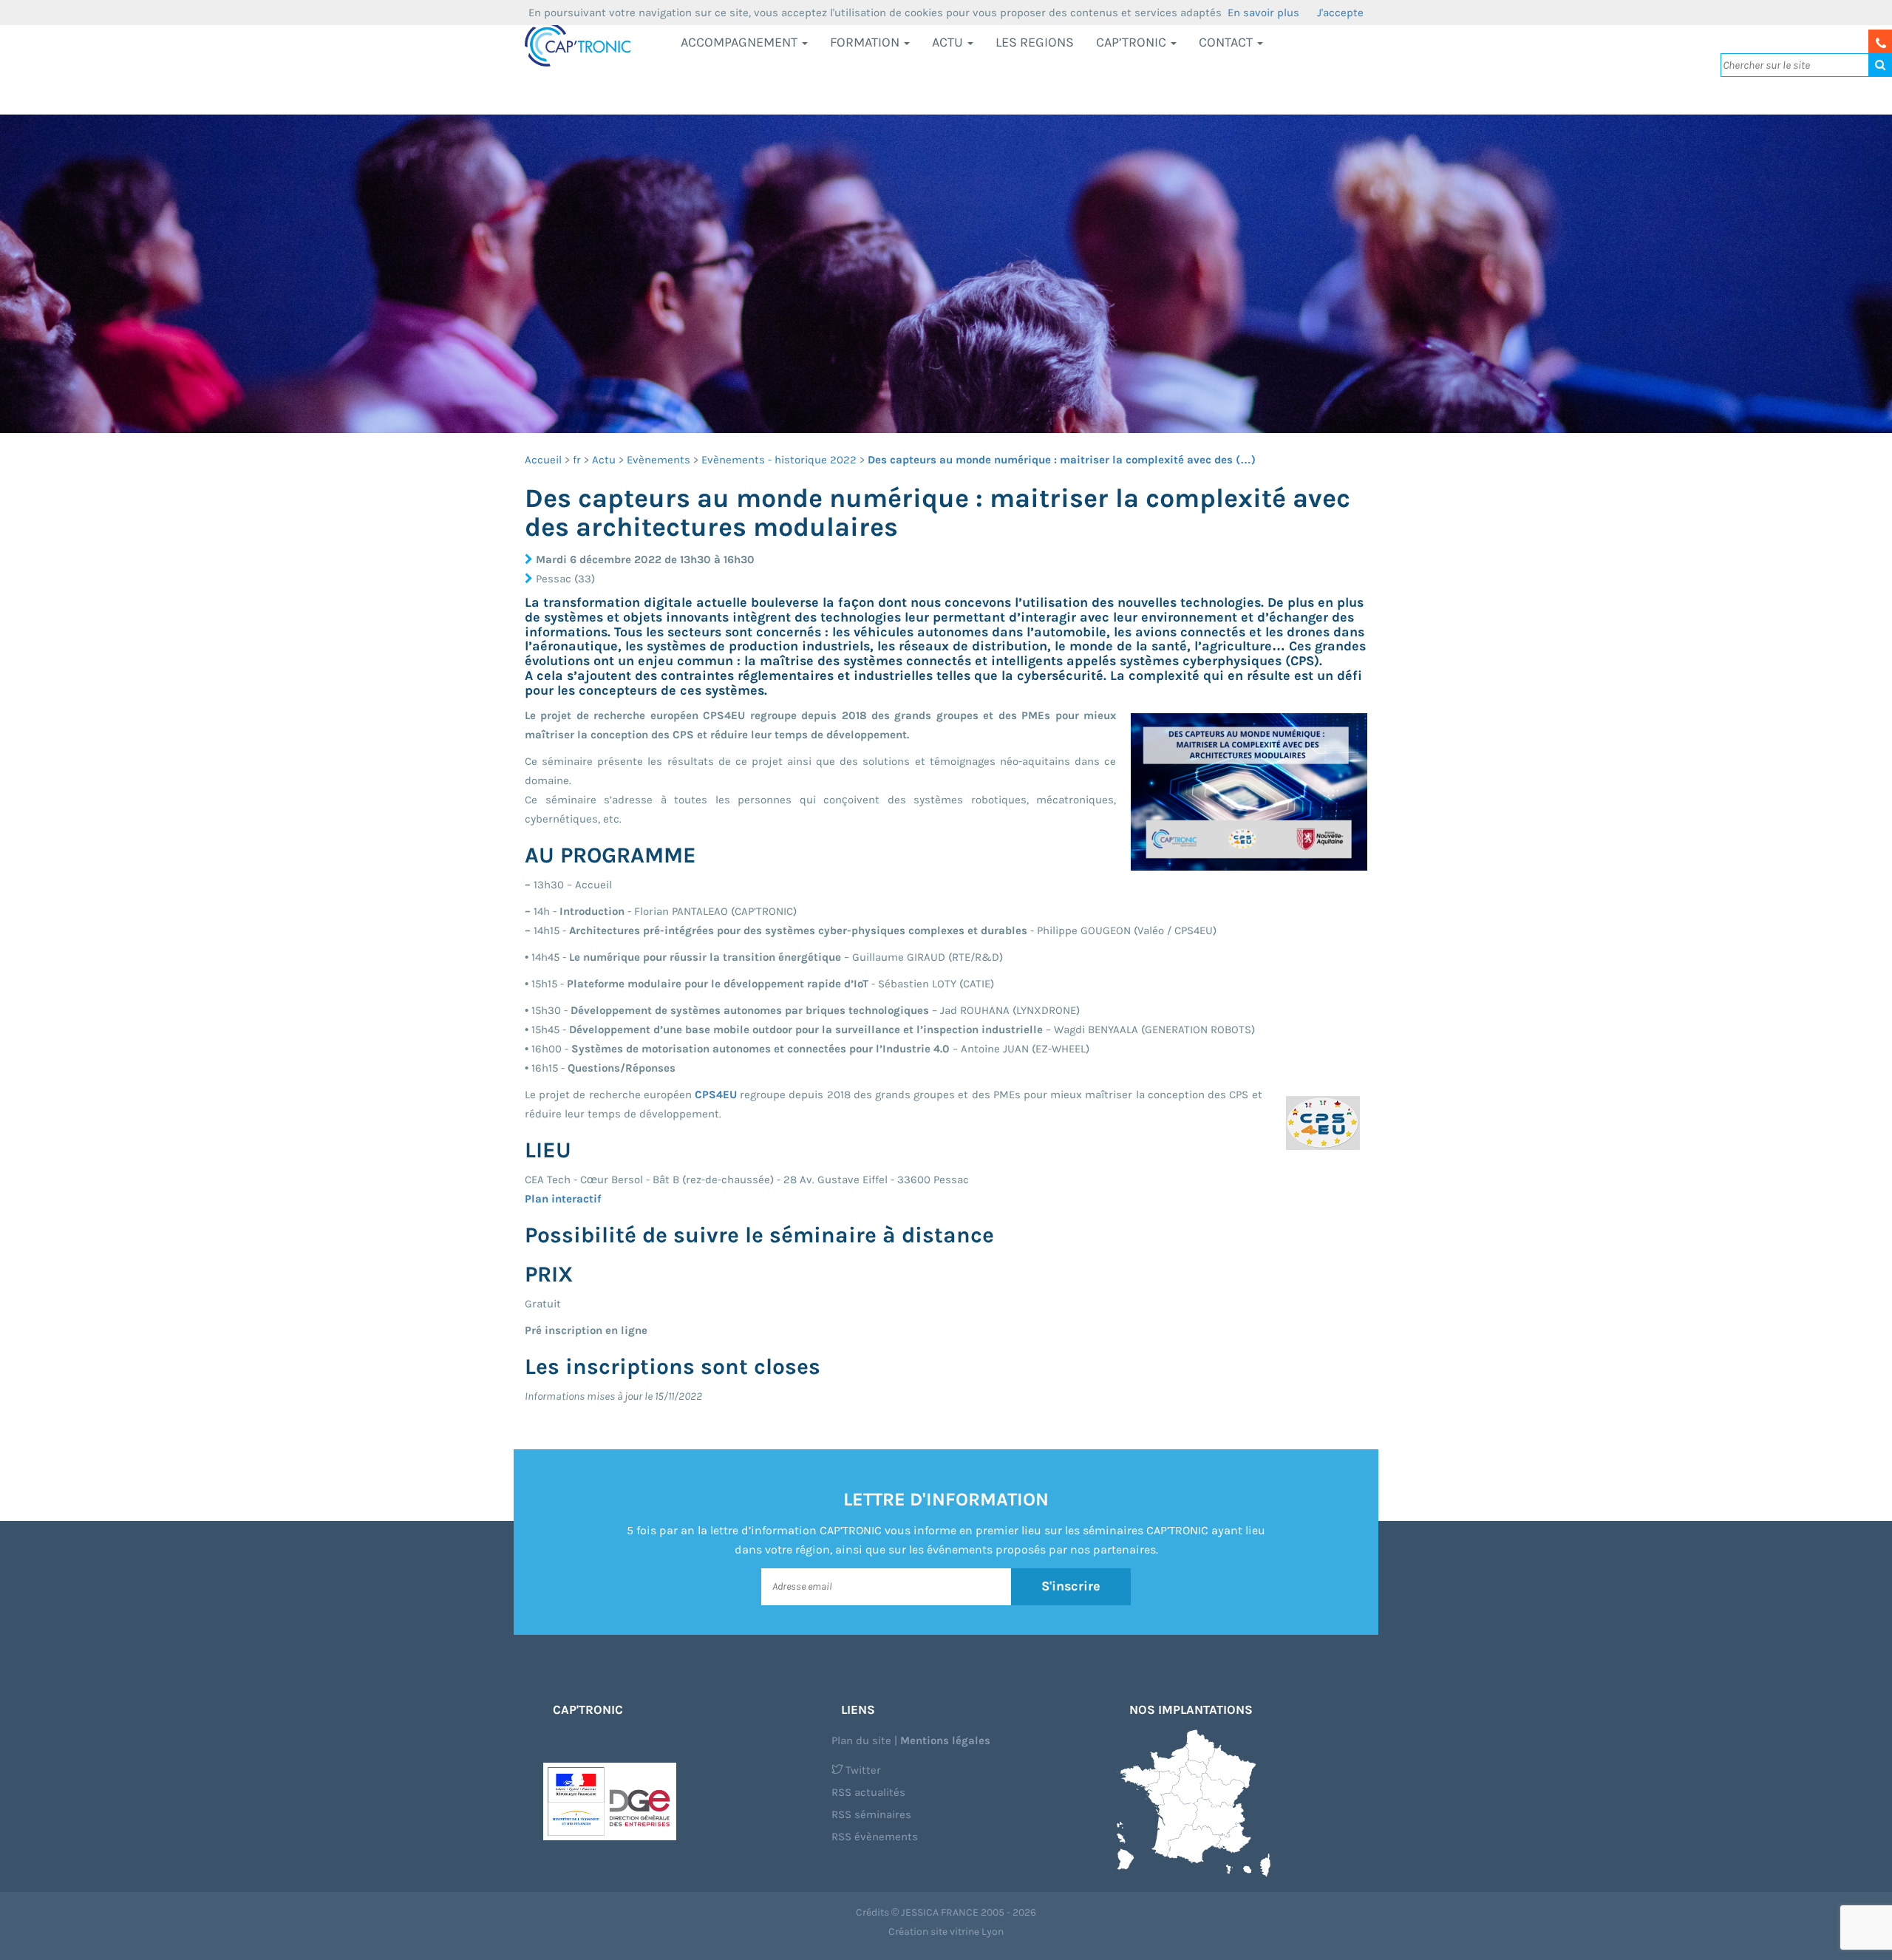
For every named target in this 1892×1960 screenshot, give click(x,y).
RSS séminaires (871, 1814)
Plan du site (861, 1740)
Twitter (862, 1770)
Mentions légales (945, 1740)
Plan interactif (563, 1199)
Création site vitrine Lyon (946, 1932)
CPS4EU (716, 1095)
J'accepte (1340, 13)
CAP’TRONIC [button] (1133, 42)
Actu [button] (949, 42)
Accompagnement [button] (741, 42)
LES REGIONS (1035, 42)
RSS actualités (868, 1792)
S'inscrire (1071, 1586)
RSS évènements (875, 1837)
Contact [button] (1227, 42)
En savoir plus (1263, 13)
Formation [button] (866, 42)
